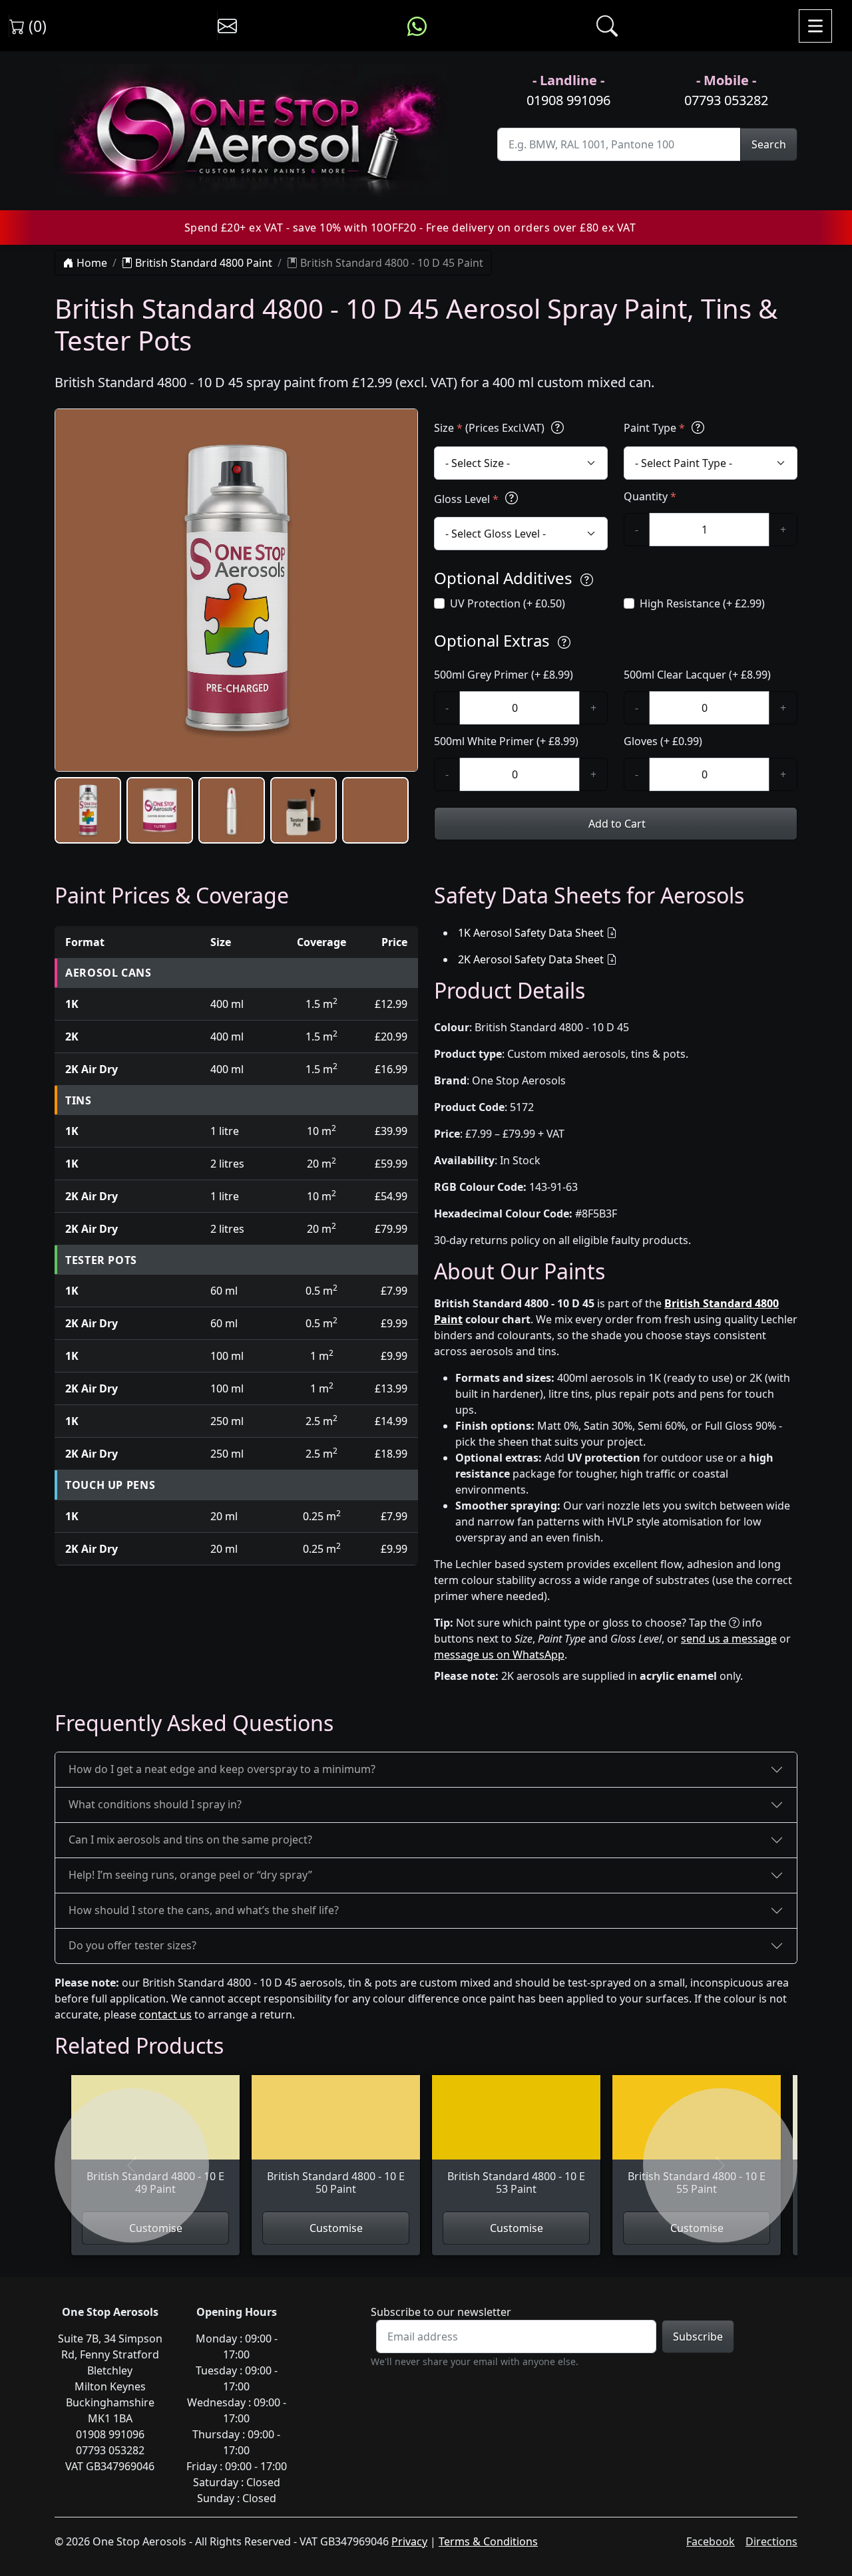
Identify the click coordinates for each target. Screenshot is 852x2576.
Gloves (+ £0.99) (663, 741)
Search (769, 144)
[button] (88, 810)
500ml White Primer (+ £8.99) (506, 741)
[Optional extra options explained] (564, 642)
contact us (165, 2014)
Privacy (409, 2541)
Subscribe (698, 2336)
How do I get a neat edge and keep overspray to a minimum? (222, 1769)
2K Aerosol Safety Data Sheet (531, 959)
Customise (336, 2228)
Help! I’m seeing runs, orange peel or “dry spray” (190, 1875)
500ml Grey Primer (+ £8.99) (504, 675)
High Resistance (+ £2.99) (702, 603)
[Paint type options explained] (698, 427)
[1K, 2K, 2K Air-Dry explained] (557, 427)
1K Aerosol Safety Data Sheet (531, 933)
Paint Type (654, 428)
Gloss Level (466, 499)
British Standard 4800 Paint (202, 263)
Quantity (650, 496)
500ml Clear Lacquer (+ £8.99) (697, 675)
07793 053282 (726, 100)
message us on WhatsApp (499, 1655)
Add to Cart (616, 824)
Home (91, 263)
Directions (771, 2541)
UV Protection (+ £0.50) (508, 603)
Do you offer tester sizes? (132, 1945)
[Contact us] (227, 26)
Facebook (711, 2541)
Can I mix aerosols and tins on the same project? (190, 1840)
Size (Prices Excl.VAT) (491, 428)
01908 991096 (568, 100)
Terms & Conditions (488, 2541)
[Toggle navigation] (815, 26)
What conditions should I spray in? (155, 1804)
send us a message (729, 1639)
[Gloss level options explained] (512, 499)
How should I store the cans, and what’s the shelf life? (204, 1910)
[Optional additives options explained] (587, 580)
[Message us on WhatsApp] (417, 26)
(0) (36, 26)
